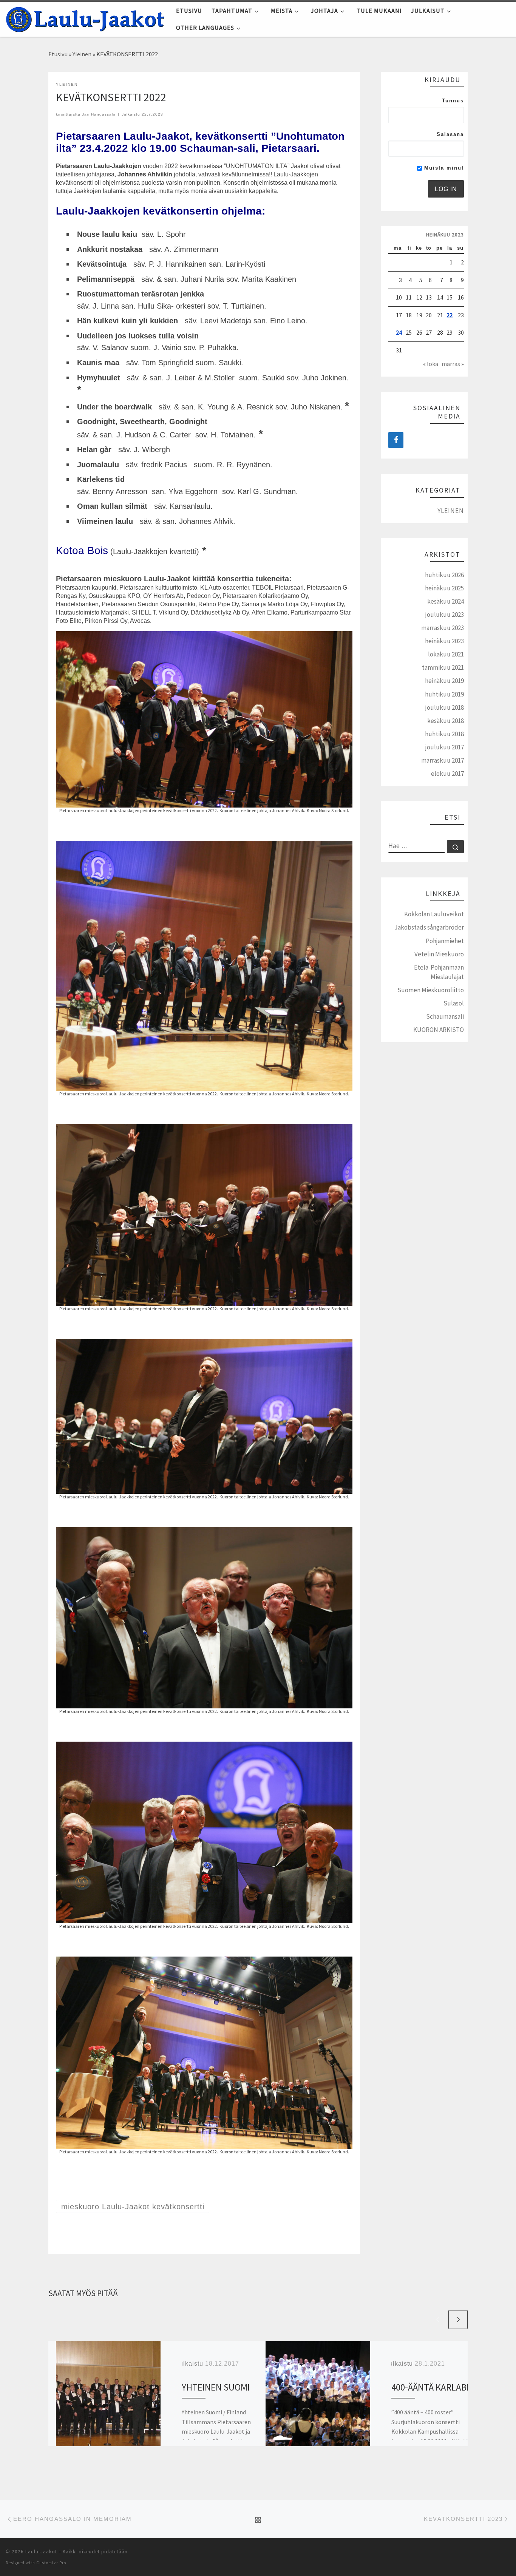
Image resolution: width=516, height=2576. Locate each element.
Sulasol (454, 1003)
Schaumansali (445, 1016)
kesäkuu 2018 (446, 721)
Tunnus (453, 101)
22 (450, 315)
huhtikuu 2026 (444, 575)
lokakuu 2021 (446, 654)
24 (399, 332)
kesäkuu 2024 (446, 601)
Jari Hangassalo (99, 114)
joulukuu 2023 (445, 615)
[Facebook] (396, 440)
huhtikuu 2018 (444, 734)
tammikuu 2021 (443, 667)
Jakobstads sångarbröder (429, 927)
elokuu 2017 (447, 774)
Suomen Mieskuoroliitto (431, 990)
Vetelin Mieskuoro (439, 954)
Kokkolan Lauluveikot (434, 914)
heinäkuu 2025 (444, 588)
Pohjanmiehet (445, 941)
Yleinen (82, 54)
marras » (453, 364)
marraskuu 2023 (443, 628)
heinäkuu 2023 (444, 641)
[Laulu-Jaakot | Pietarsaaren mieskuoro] (85, 18)
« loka (431, 364)
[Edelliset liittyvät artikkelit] (438, 2320)
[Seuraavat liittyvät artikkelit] (458, 2320)
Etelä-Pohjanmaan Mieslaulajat (439, 972)
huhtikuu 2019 (444, 694)
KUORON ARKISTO (439, 1030)
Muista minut (443, 168)
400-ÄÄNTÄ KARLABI (430, 2387)
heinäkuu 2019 (444, 681)
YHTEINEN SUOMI (216, 2387)
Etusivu (58, 54)
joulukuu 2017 (445, 747)
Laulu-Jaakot (41, 2552)
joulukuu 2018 (445, 707)
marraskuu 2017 (443, 760)
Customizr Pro (51, 2563)
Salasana (450, 134)
